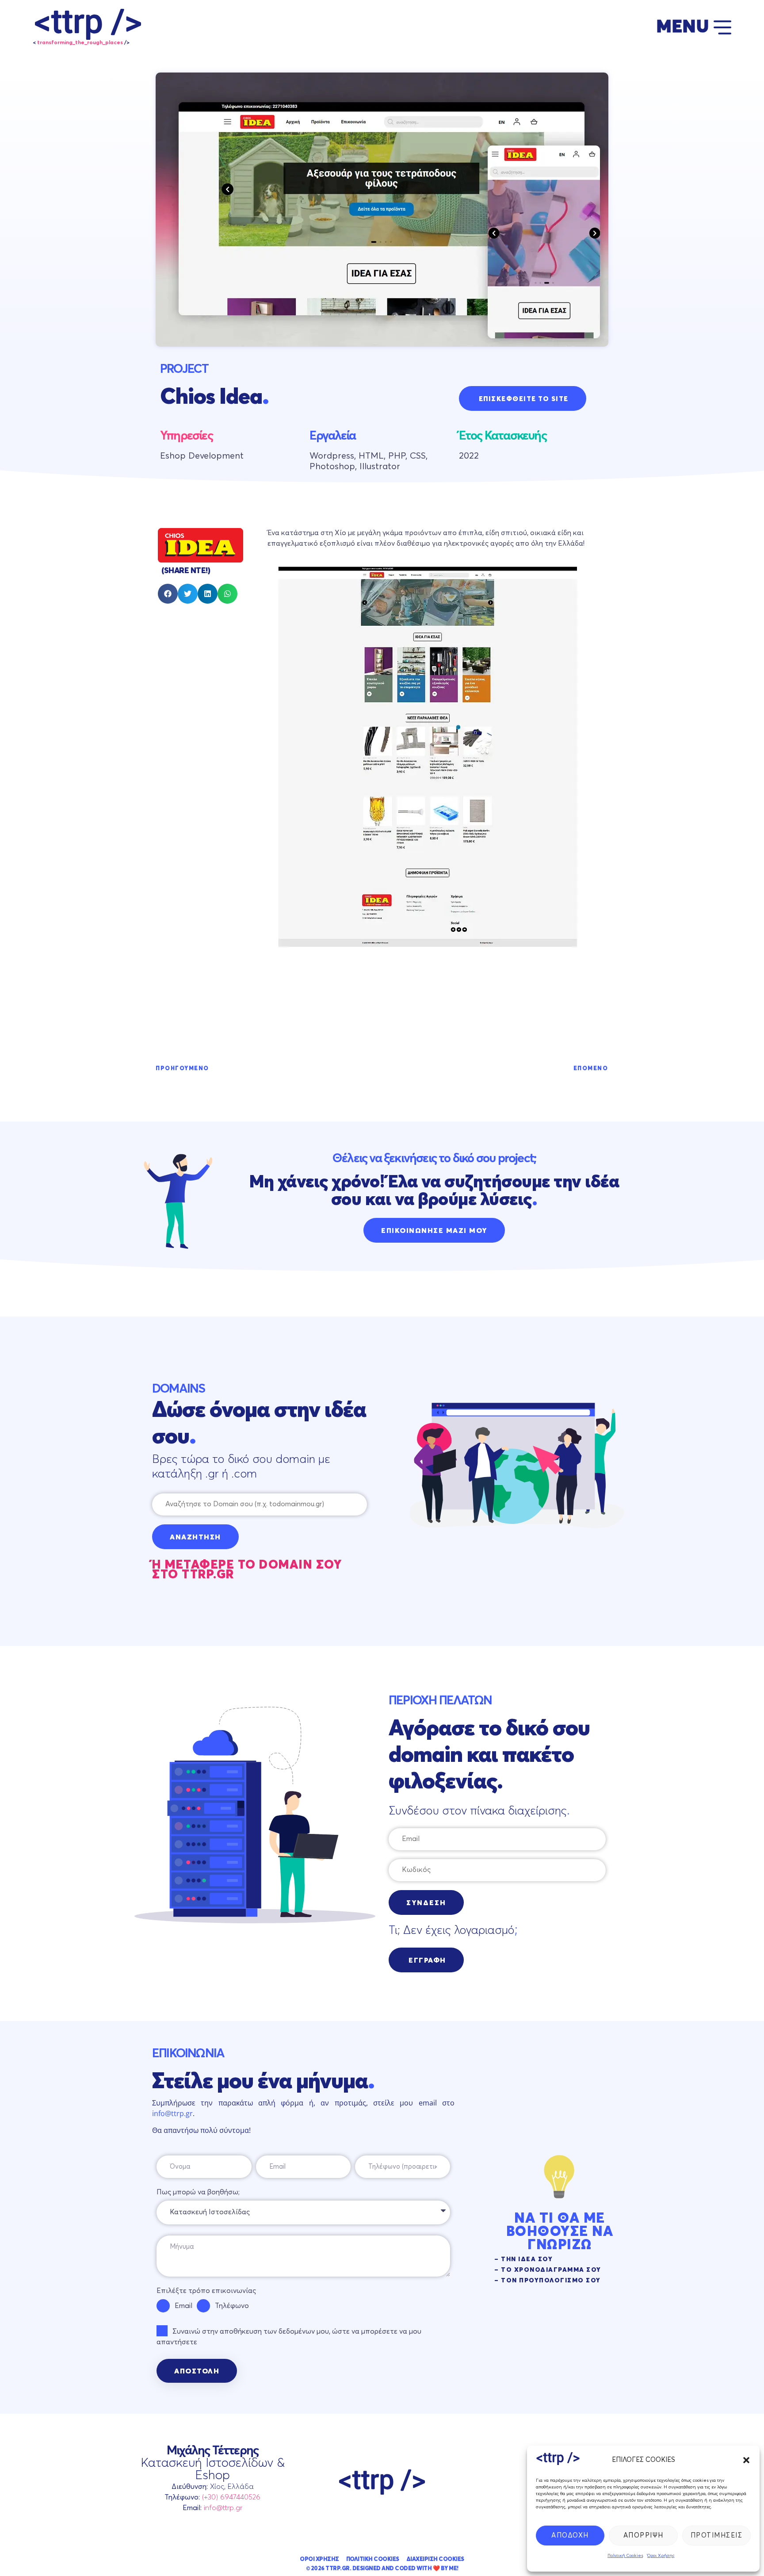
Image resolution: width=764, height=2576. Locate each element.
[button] (746, 2460)
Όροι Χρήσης (661, 2556)
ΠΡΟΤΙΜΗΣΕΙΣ (717, 2536)
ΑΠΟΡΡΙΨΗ (644, 2536)
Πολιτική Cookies (625, 2556)
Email (183, 2306)
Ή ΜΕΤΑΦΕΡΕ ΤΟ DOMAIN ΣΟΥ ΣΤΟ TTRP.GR (247, 1570)
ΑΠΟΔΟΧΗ (570, 2536)
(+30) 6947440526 (231, 2498)
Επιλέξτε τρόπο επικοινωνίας (206, 2291)
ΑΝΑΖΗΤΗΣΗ (195, 1538)
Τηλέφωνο (232, 2306)
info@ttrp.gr (172, 2113)
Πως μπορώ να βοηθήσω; (198, 2193)
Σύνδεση (426, 1903)
